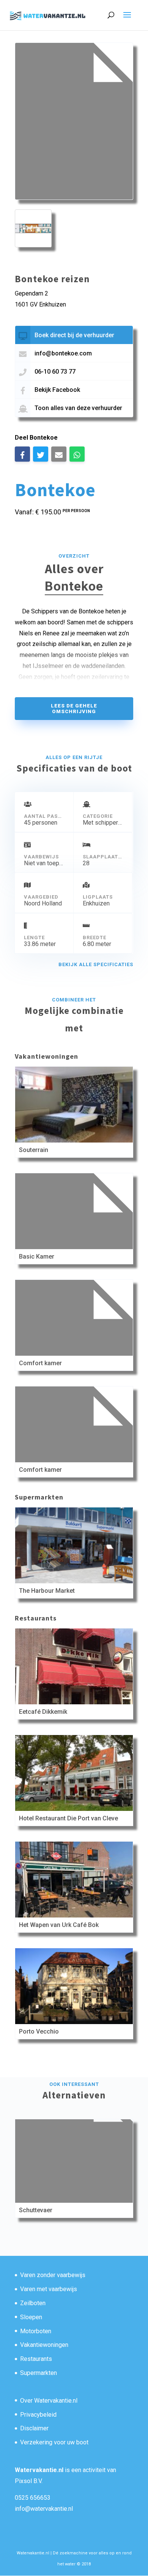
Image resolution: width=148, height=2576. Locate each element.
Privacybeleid (38, 2415)
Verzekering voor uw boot (54, 2442)
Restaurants (36, 2359)
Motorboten (36, 2331)
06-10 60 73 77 (55, 372)
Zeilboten (33, 2303)
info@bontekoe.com (63, 353)
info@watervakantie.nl (44, 2509)
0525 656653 (33, 2498)
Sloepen (31, 2317)
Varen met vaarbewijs (49, 2289)
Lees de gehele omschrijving (74, 709)
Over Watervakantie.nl (49, 2401)
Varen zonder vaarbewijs (53, 2275)
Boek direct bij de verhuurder (74, 335)
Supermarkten (39, 2373)
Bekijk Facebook (57, 390)
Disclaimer (34, 2428)
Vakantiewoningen (44, 2345)
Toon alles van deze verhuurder (78, 408)
